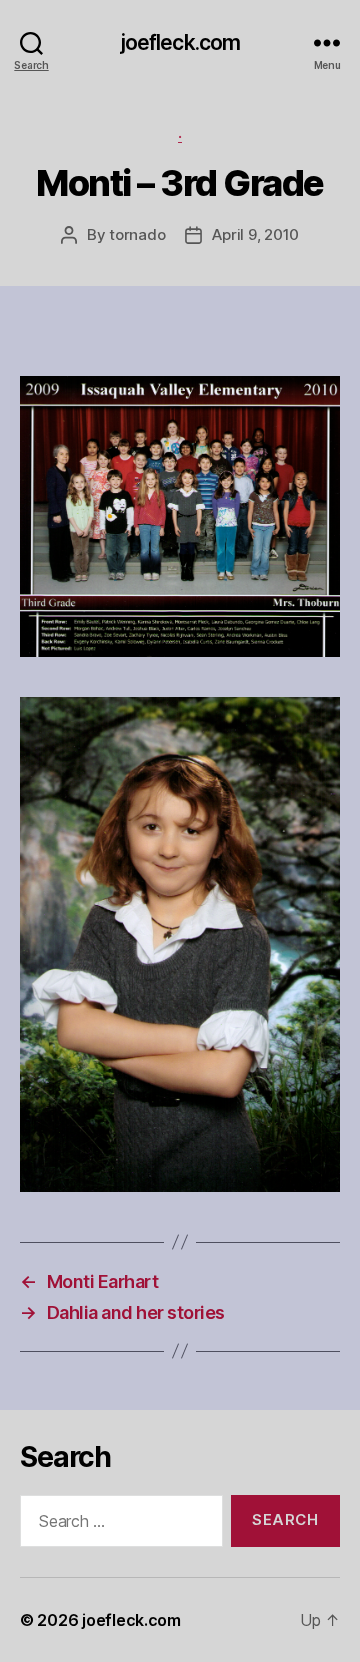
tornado (137, 234)
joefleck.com (180, 42)
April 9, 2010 (255, 234)
